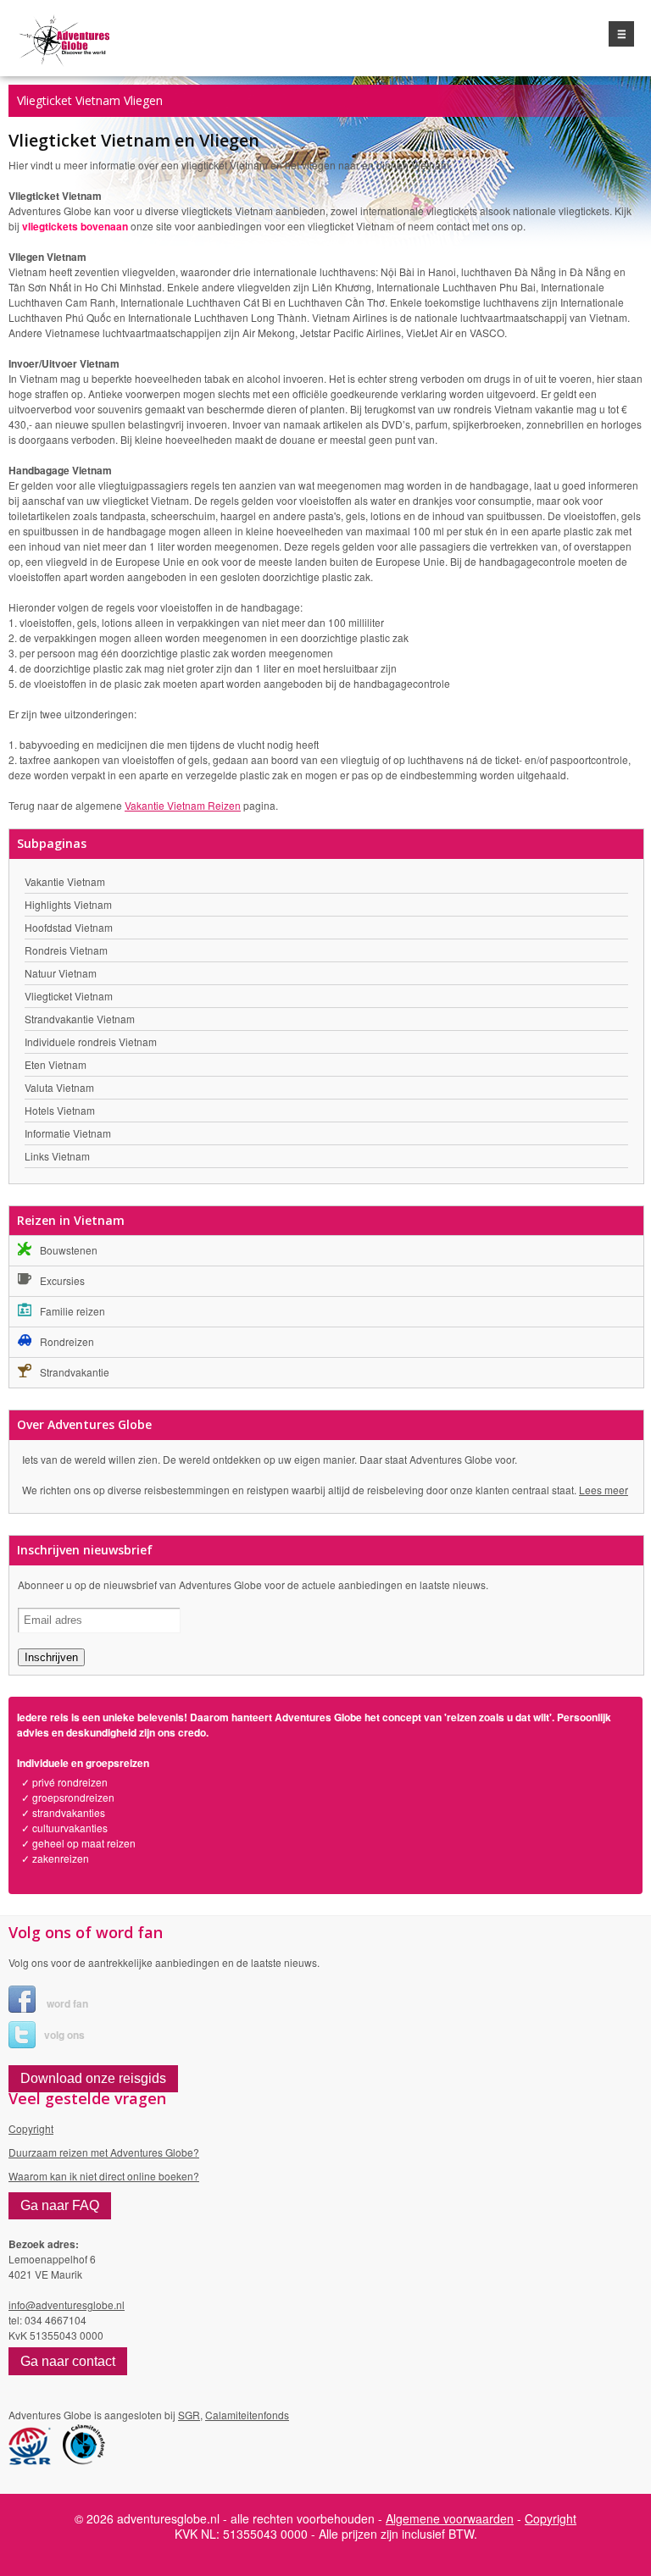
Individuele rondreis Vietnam (91, 1041)
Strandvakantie (75, 1372)
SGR (189, 2415)
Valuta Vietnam (59, 1087)
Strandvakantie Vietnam (80, 1019)
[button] (93, 2079)
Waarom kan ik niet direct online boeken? (104, 2176)
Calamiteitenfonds (247, 2415)
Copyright (31, 2128)
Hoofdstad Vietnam (69, 927)
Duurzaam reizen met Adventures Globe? (104, 2152)
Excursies (62, 1280)
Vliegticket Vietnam (69, 996)
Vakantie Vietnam (65, 881)
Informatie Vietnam (68, 1133)
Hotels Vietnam (60, 1110)
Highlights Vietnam (68, 904)
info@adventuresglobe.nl (67, 2305)
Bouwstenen (69, 1250)
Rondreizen (67, 1341)
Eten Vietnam (56, 1064)
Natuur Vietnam (61, 973)
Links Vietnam (57, 1156)
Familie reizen (72, 1311)
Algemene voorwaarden (450, 2518)
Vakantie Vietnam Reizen (183, 805)
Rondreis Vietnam (66, 950)
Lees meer (604, 1490)
